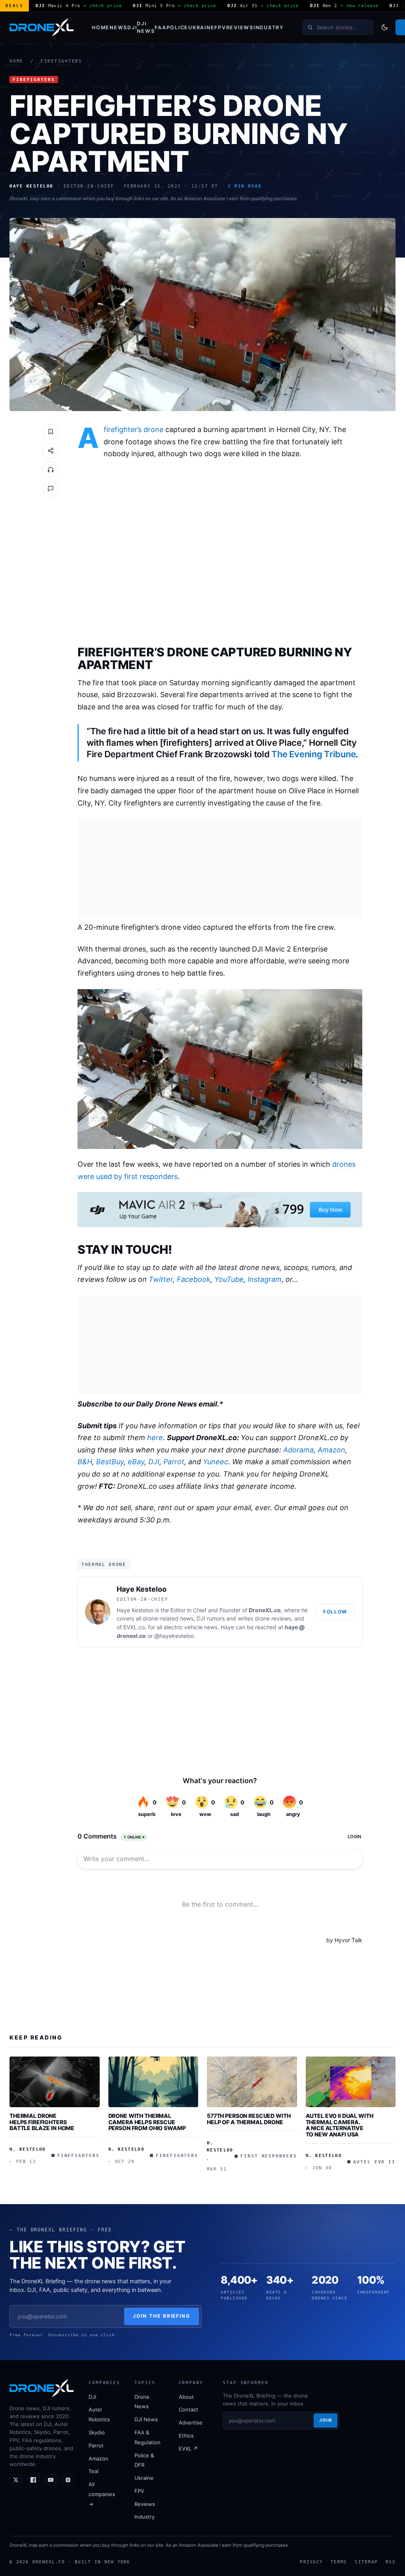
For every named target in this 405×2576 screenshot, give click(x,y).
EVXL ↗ (188, 2449)
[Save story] (51, 432)
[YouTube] (51, 2480)
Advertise (191, 2422)
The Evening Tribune (313, 754)
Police (178, 27)
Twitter (161, 1279)
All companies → (102, 2494)
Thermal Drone (104, 1564)
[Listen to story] (51, 470)
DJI (132, 27)
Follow (335, 1612)
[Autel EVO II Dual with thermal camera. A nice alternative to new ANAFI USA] (351, 2082)
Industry (269, 27)
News (118, 27)
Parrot (174, 1462)
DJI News (146, 27)
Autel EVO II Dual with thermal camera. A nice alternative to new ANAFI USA (340, 2125)
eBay (136, 1462)
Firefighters (62, 61)
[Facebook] (33, 2480)
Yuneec (216, 1462)
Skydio (97, 2432)
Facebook (194, 1279)
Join (326, 2420)
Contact (188, 2409)
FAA (160, 27)
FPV (220, 27)
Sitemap (366, 2562)
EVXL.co (134, 1627)
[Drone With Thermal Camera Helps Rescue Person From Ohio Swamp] (153, 2082)
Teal (94, 2471)
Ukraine (201, 27)
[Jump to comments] (51, 489)
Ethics (186, 2436)
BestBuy (110, 1462)
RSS (391, 2562)
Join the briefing (162, 2316)
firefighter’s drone (133, 429)
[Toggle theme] (384, 27)
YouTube (229, 1279)
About (186, 2397)
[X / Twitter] (16, 2480)
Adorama (298, 1450)
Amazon (331, 1450)
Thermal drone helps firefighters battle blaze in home (42, 2122)
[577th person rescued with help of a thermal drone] (252, 2082)
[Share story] (51, 451)
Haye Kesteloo (142, 1589)
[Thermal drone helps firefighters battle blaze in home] (55, 2082)
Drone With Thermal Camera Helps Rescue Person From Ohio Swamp (147, 2122)
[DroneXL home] (42, 27)
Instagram (265, 1279)
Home (101, 27)
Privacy (311, 2562)
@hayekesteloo (174, 1636)
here (155, 1438)
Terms (339, 2562)
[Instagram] (68, 2480)
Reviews (240, 27)
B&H (85, 1462)
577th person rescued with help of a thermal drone (249, 2119)
